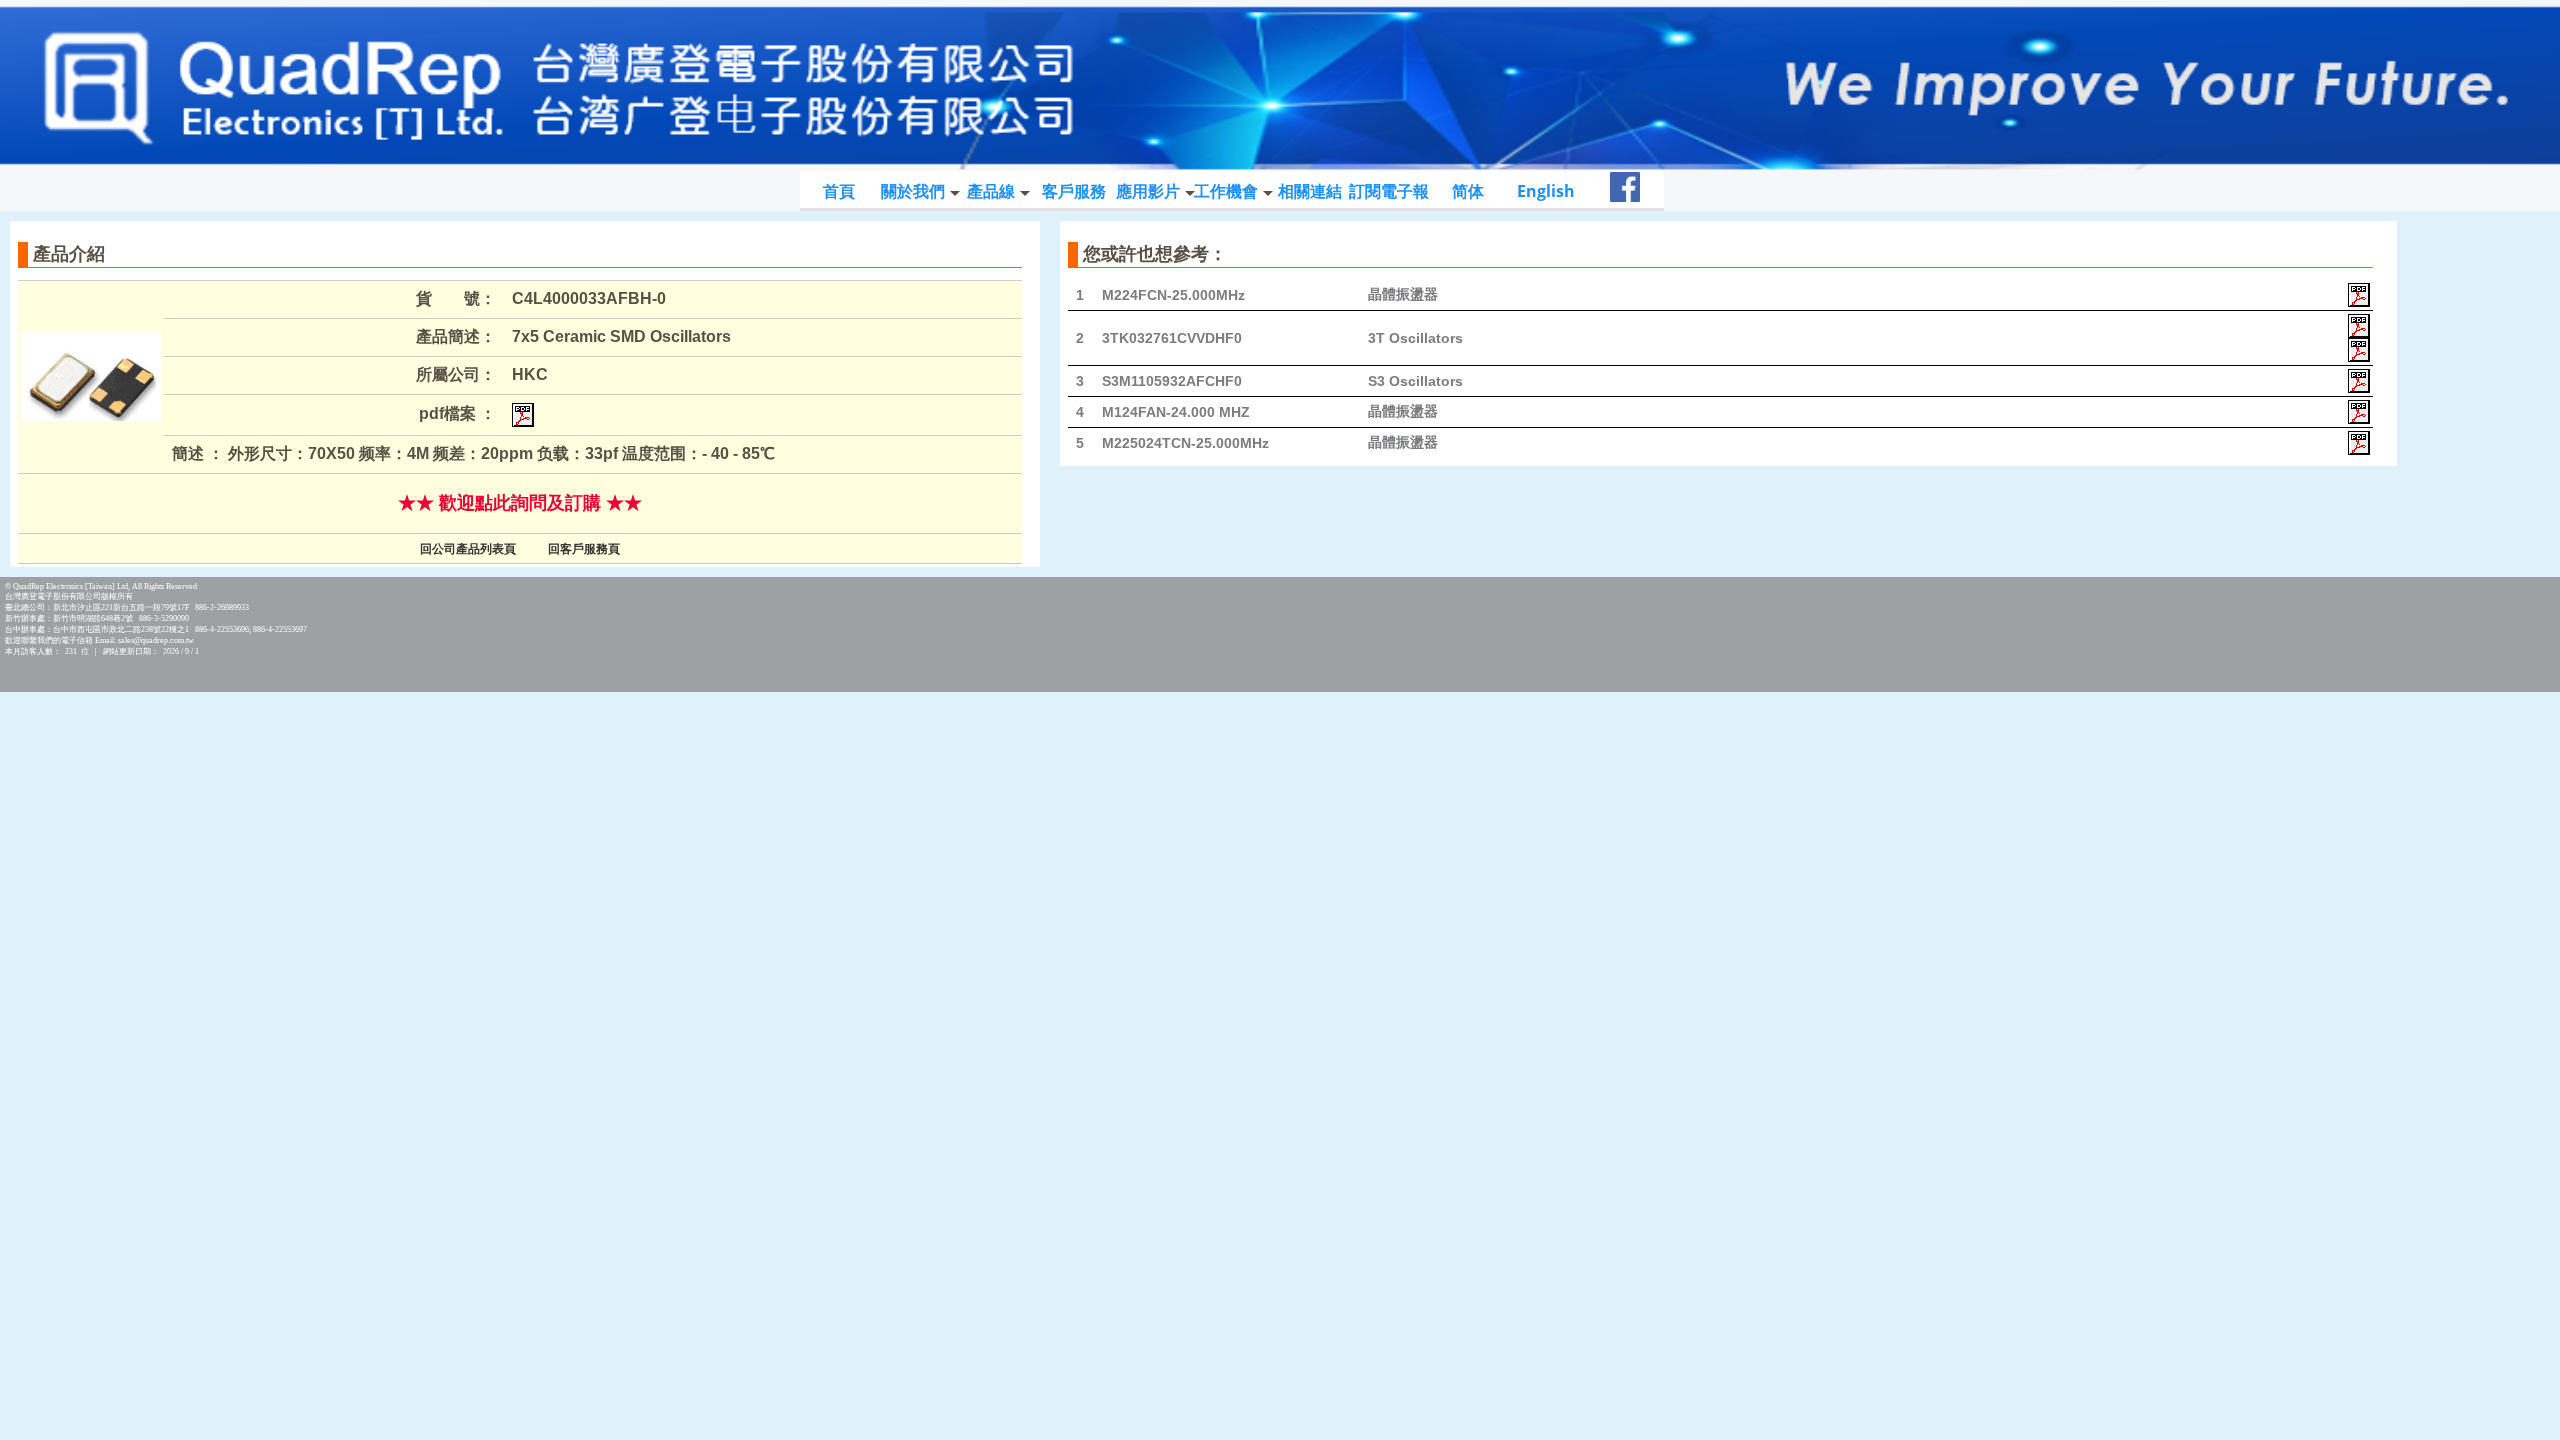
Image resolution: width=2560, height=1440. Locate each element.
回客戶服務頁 (584, 549)
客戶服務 (1074, 191)
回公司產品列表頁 (468, 549)
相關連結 (1310, 191)
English (1546, 191)
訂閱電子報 (1389, 191)
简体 (1468, 191)
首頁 (839, 191)
